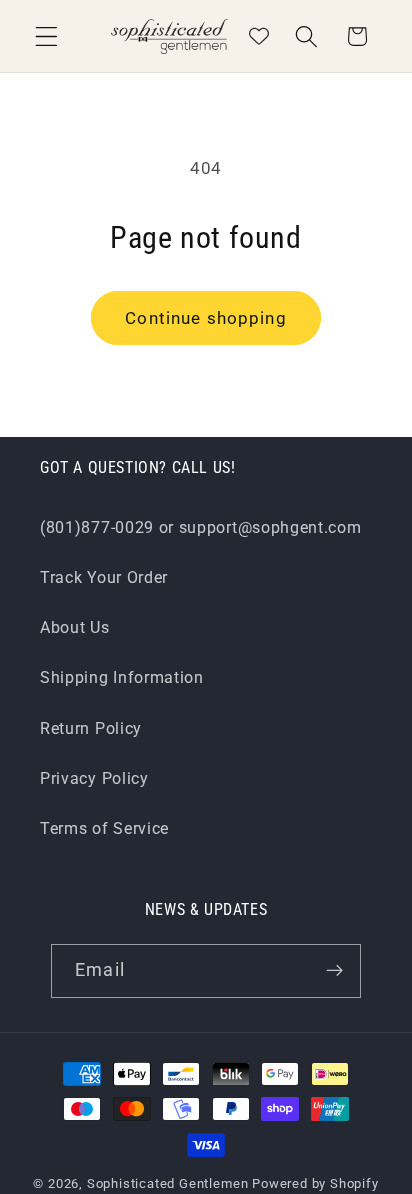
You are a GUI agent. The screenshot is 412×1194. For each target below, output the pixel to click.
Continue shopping (206, 318)
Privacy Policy (94, 778)
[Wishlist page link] (259, 36)
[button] (46, 36)
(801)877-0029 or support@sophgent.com (201, 527)
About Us (75, 627)
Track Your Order (104, 577)
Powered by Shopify (315, 1183)
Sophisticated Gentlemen (168, 1183)
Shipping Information (122, 677)
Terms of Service (104, 828)
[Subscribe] (334, 971)
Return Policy (91, 728)
